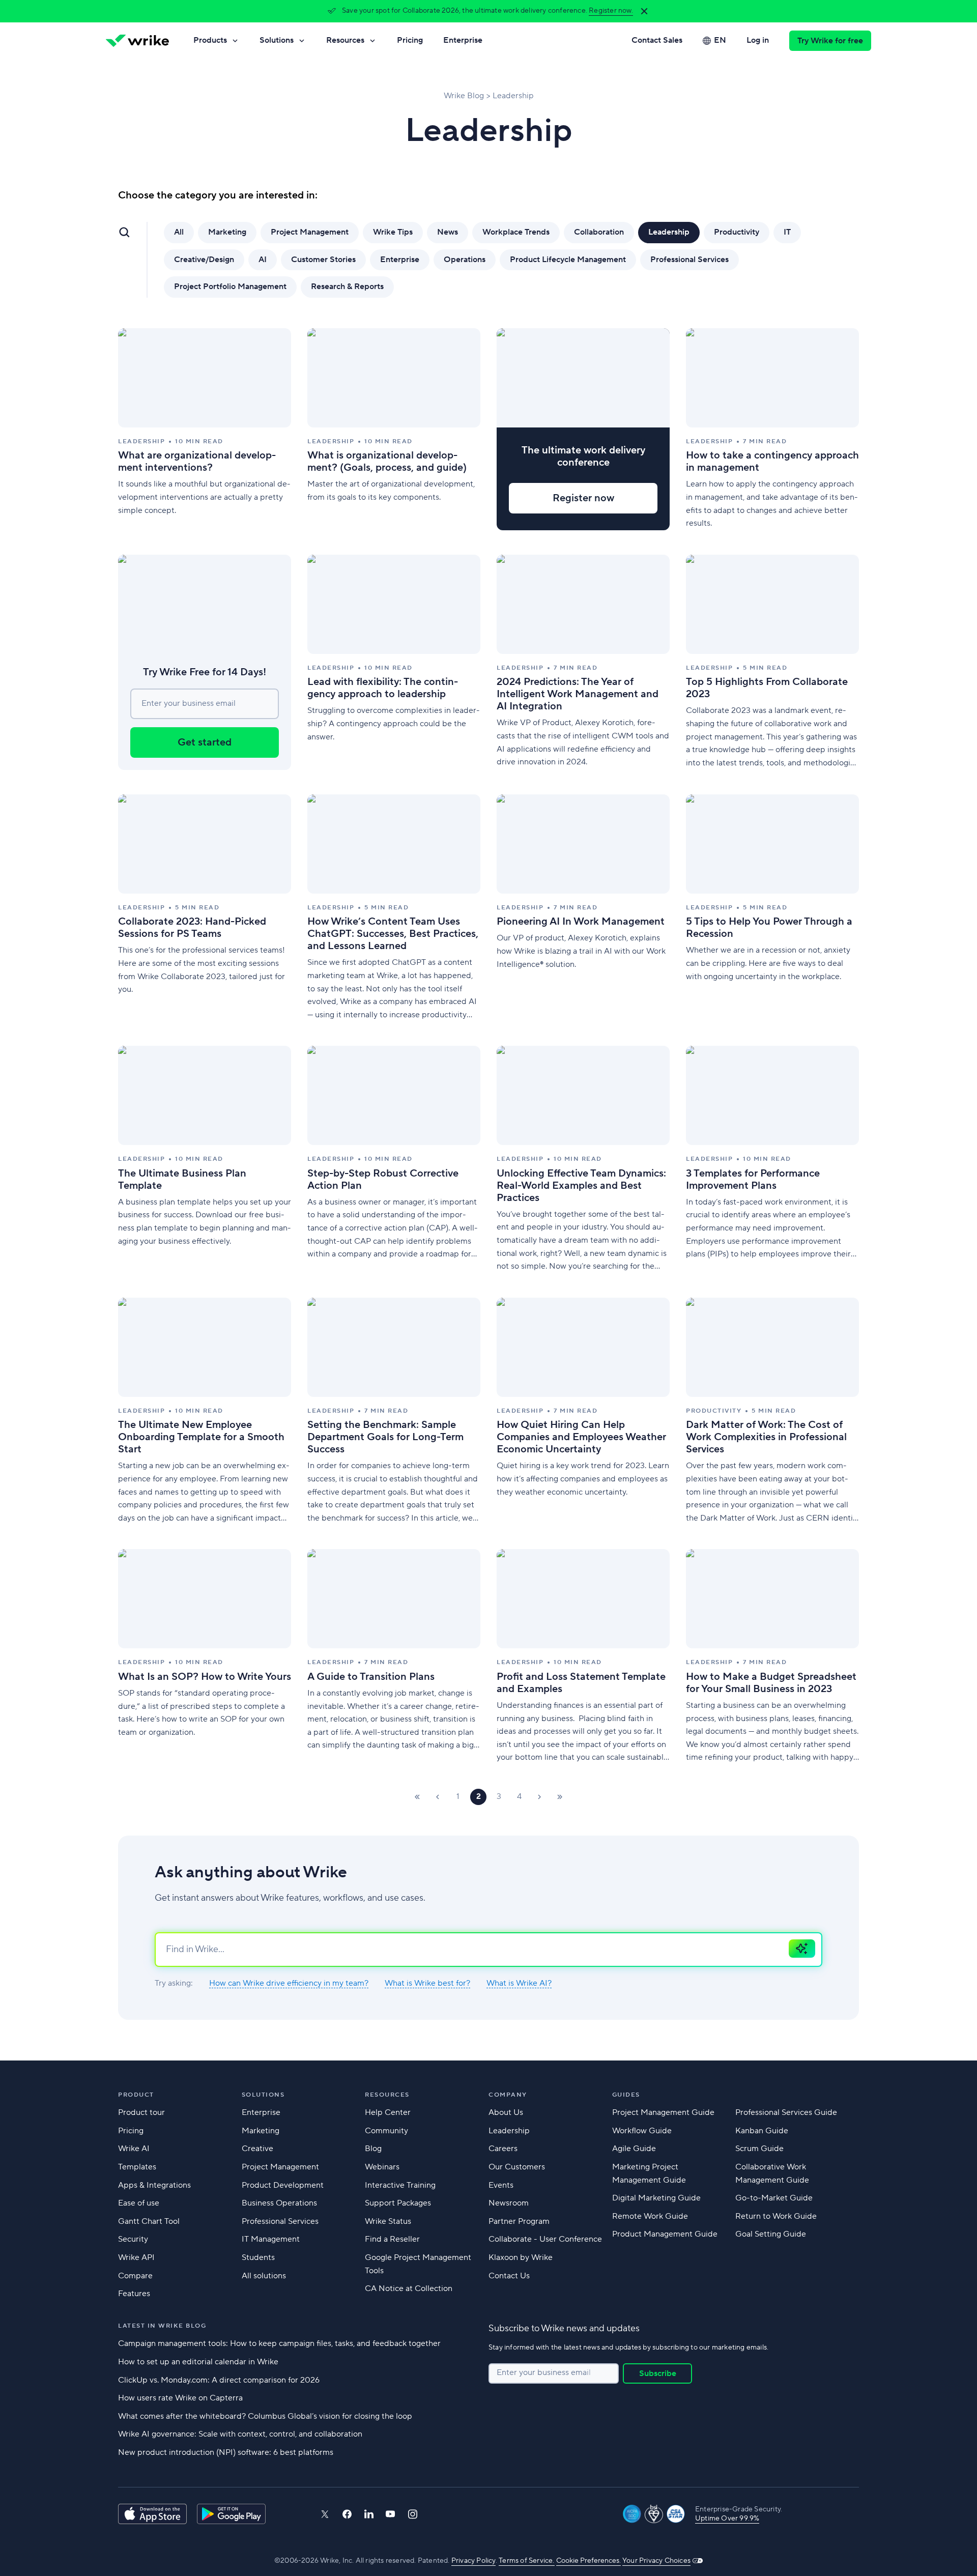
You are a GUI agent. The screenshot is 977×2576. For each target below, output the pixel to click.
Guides (626, 2095)
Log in (758, 40)
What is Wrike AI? (519, 1983)
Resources (345, 40)
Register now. (611, 11)
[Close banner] (644, 11)
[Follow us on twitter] (325, 2514)
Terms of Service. (526, 2561)
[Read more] (205, 429)
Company (508, 2095)
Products (210, 40)
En (720, 40)
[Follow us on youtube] (391, 2514)
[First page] (417, 1797)
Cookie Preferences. (588, 2561)
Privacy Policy (473, 2561)
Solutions (277, 40)
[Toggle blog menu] (124, 232)
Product (136, 2095)
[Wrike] (137, 41)
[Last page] (560, 1797)
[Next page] (539, 1797)
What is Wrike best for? (427, 1983)
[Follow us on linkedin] (369, 2514)
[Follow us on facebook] (347, 2514)
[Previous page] (438, 1797)
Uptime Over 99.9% (727, 2518)
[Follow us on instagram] (413, 2514)
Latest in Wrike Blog (162, 2326)
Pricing (410, 40)
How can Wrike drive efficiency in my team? (289, 1983)
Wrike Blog (464, 96)
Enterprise (463, 40)
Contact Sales (657, 40)
